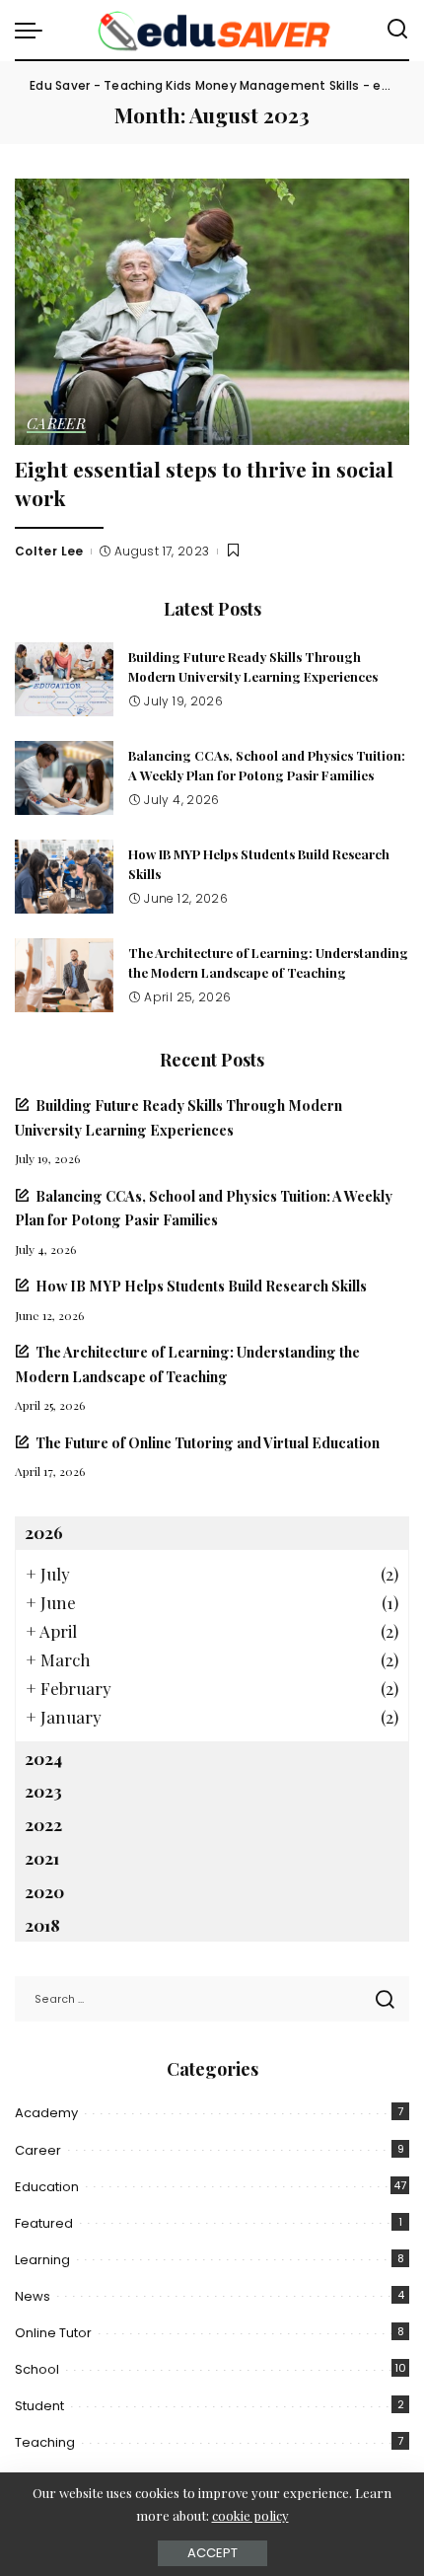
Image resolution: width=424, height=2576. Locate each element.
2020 (44, 1891)
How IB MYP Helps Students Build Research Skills (201, 1286)
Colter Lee (49, 551)
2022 (43, 1824)
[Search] (397, 30)
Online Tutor (53, 2333)
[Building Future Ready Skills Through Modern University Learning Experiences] (64, 679)
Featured (44, 2223)
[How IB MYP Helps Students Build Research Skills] (64, 877)
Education (47, 2187)
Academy (46, 2113)
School (37, 2369)
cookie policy (250, 2515)
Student (39, 2406)
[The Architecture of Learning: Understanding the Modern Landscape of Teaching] (64, 975)
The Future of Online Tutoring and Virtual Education (208, 1442)
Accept (212, 2553)
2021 (42, 1858)
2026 (44, 1532)
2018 (42, 1925)
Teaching (45, 2442)
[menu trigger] (34, 30)
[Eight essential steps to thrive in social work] (212, 312)
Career (56, 425)
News (33, 2296)
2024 (43, 1758)
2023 (43, 1791)
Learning (42, 2260)
